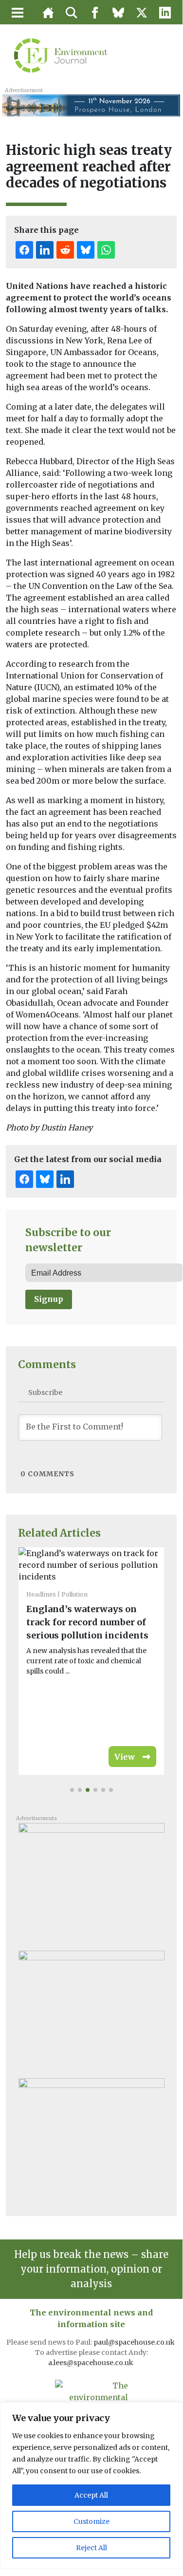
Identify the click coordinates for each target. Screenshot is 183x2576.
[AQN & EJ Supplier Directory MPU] (91, 2139)
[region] (91, 2485)
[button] (72, 1790)
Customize (91, 2521)
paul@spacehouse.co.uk (135, 2342)
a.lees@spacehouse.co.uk (91, 2363)
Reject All (91, 2548)
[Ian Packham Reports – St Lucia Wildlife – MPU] (91, 1883)
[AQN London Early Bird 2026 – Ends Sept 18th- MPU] (91, 2011)
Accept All (91, 2495)
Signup (49, 1299)
